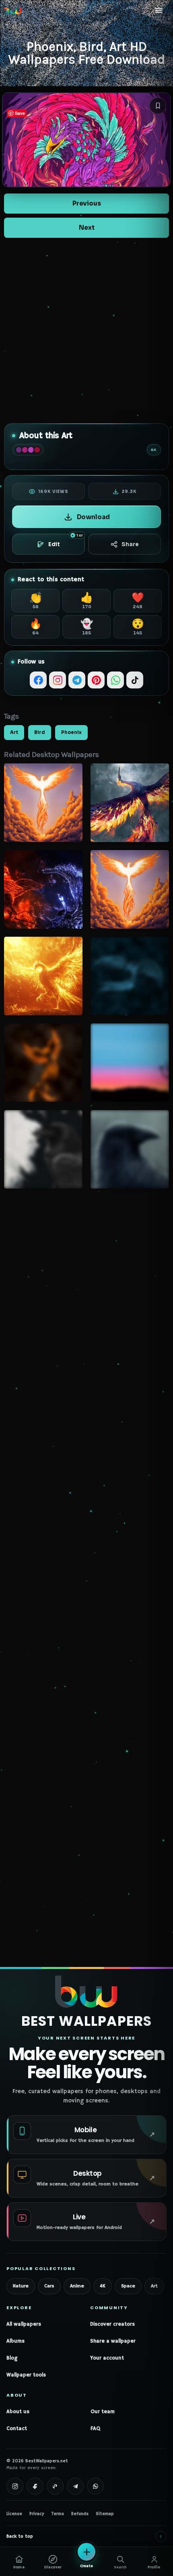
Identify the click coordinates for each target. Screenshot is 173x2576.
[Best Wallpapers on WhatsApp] (95, 2486)
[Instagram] (58, 680)
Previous (87, 203)
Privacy (37, 2514)
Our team (103, 2412)
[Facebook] (38, 680)
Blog (12, 2358)
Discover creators (112, 2324)
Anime (77, 2286)
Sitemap (105, 2514)
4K (103, 2286)
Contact (17, 2429)
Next (87, 228)
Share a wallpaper (113, 2341)
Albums (15, 2341)
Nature (21, 2286)
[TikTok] (135, 680)
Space (128, 2286)
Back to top (84, 2536)
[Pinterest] (96, 680)
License (14, 2514)
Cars (49, 2286)
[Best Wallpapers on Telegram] (75, 2486)
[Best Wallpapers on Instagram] (15, 2486)
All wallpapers (24, 2324)
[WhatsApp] (115, 680)
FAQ (95, 2429)
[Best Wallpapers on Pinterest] (55, 2486)
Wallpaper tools (26, 2375)
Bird (40, 732)
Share (130, 544)
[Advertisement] (86, 331)
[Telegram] (77, 680)
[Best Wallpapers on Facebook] (35, 2486)
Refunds (80, 2514)
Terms (58, 2514)
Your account (107, 2358)
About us (18, 2412)
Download (93, 517)
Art (14, 732)
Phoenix (71, 732)
